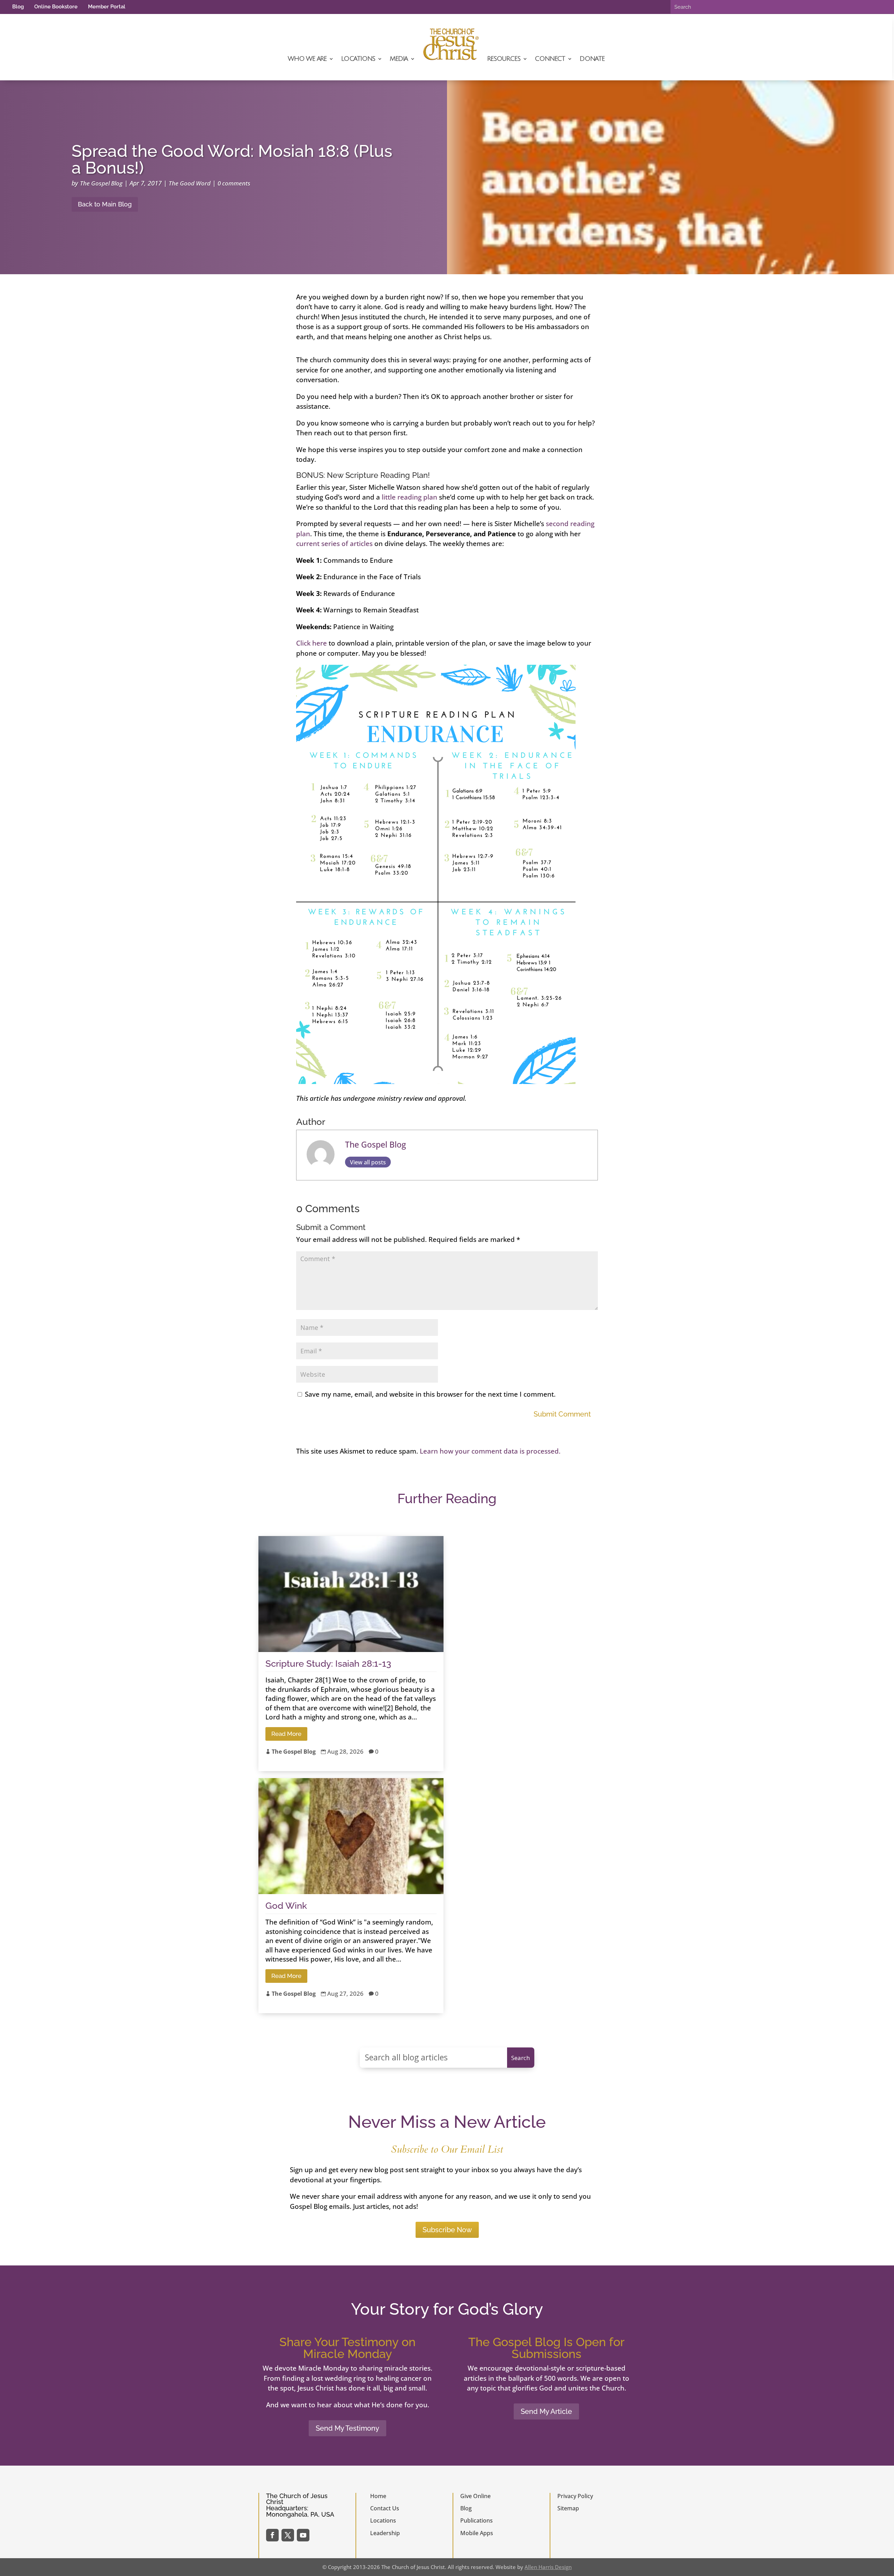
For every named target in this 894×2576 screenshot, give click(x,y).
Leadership (385, 2533)
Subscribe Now (447, 2230)
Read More (286, 1734)
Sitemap (568, 2508)
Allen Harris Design (548, 2567)
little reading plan (409, 497)
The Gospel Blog (101, 183)
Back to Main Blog (105, 204)
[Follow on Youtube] (303, 2535)
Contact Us (385, 2508)
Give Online (475, 2496)
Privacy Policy (575, 2496)
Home (378, 2496)
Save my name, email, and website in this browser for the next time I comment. (430, 1394)
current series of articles (334, 544)
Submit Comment (562, 1414)
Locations (358, 59)
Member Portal (107, 7)
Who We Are (307, 59)
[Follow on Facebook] (272, 2535)
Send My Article (546, 2411)
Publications (477, 2520)
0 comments (234, 183)
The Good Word (190, 183)
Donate (592, 59)
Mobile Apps (477, 2533)
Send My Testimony (347, 2428)
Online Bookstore (56, 7)
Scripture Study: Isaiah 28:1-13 (328, 1664)
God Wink (286, 1906)
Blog (18, 7)
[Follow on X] (288, 2535)
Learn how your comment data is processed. (490, 1451)
